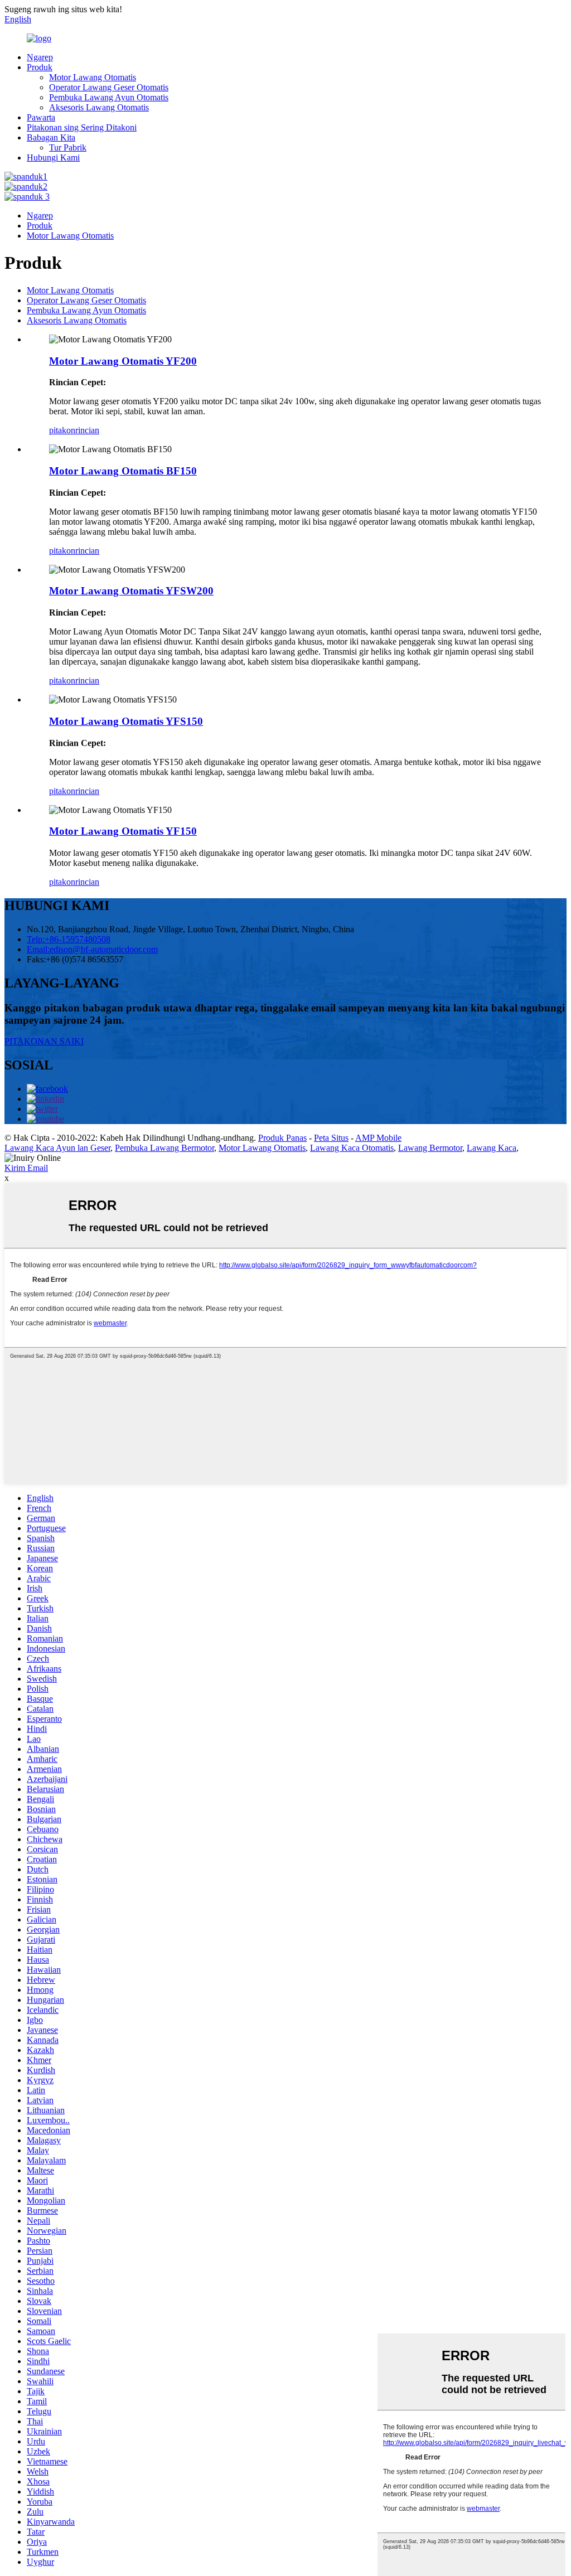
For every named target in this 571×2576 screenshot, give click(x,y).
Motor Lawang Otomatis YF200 (123, 361)
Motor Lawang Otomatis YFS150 (126, 721)
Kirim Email (26, 1168)
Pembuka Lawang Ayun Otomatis (109, 97)
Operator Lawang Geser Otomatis (109, 87)
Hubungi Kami (53, 158)
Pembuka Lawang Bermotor (164, 1148)
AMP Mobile (378, 1138)
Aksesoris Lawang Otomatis (99, 107)
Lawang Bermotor (430, 1148)
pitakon (62, 430)
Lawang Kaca (492, 1148)
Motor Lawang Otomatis (93, 77)
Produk (40, 67)
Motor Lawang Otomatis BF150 (123, 471)
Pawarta (41, 117)
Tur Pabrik (68, 147)
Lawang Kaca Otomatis (352, 1148)
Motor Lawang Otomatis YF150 (123, 831)
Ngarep (40, 57)
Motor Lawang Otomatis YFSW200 (131, 591)
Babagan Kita (51, 137)
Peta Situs (331, 1138)
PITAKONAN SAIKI (44, 1041)
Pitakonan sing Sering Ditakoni (82, 127)
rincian (87, 430)
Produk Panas (282, 1138)
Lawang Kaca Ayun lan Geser (57, 1148)
